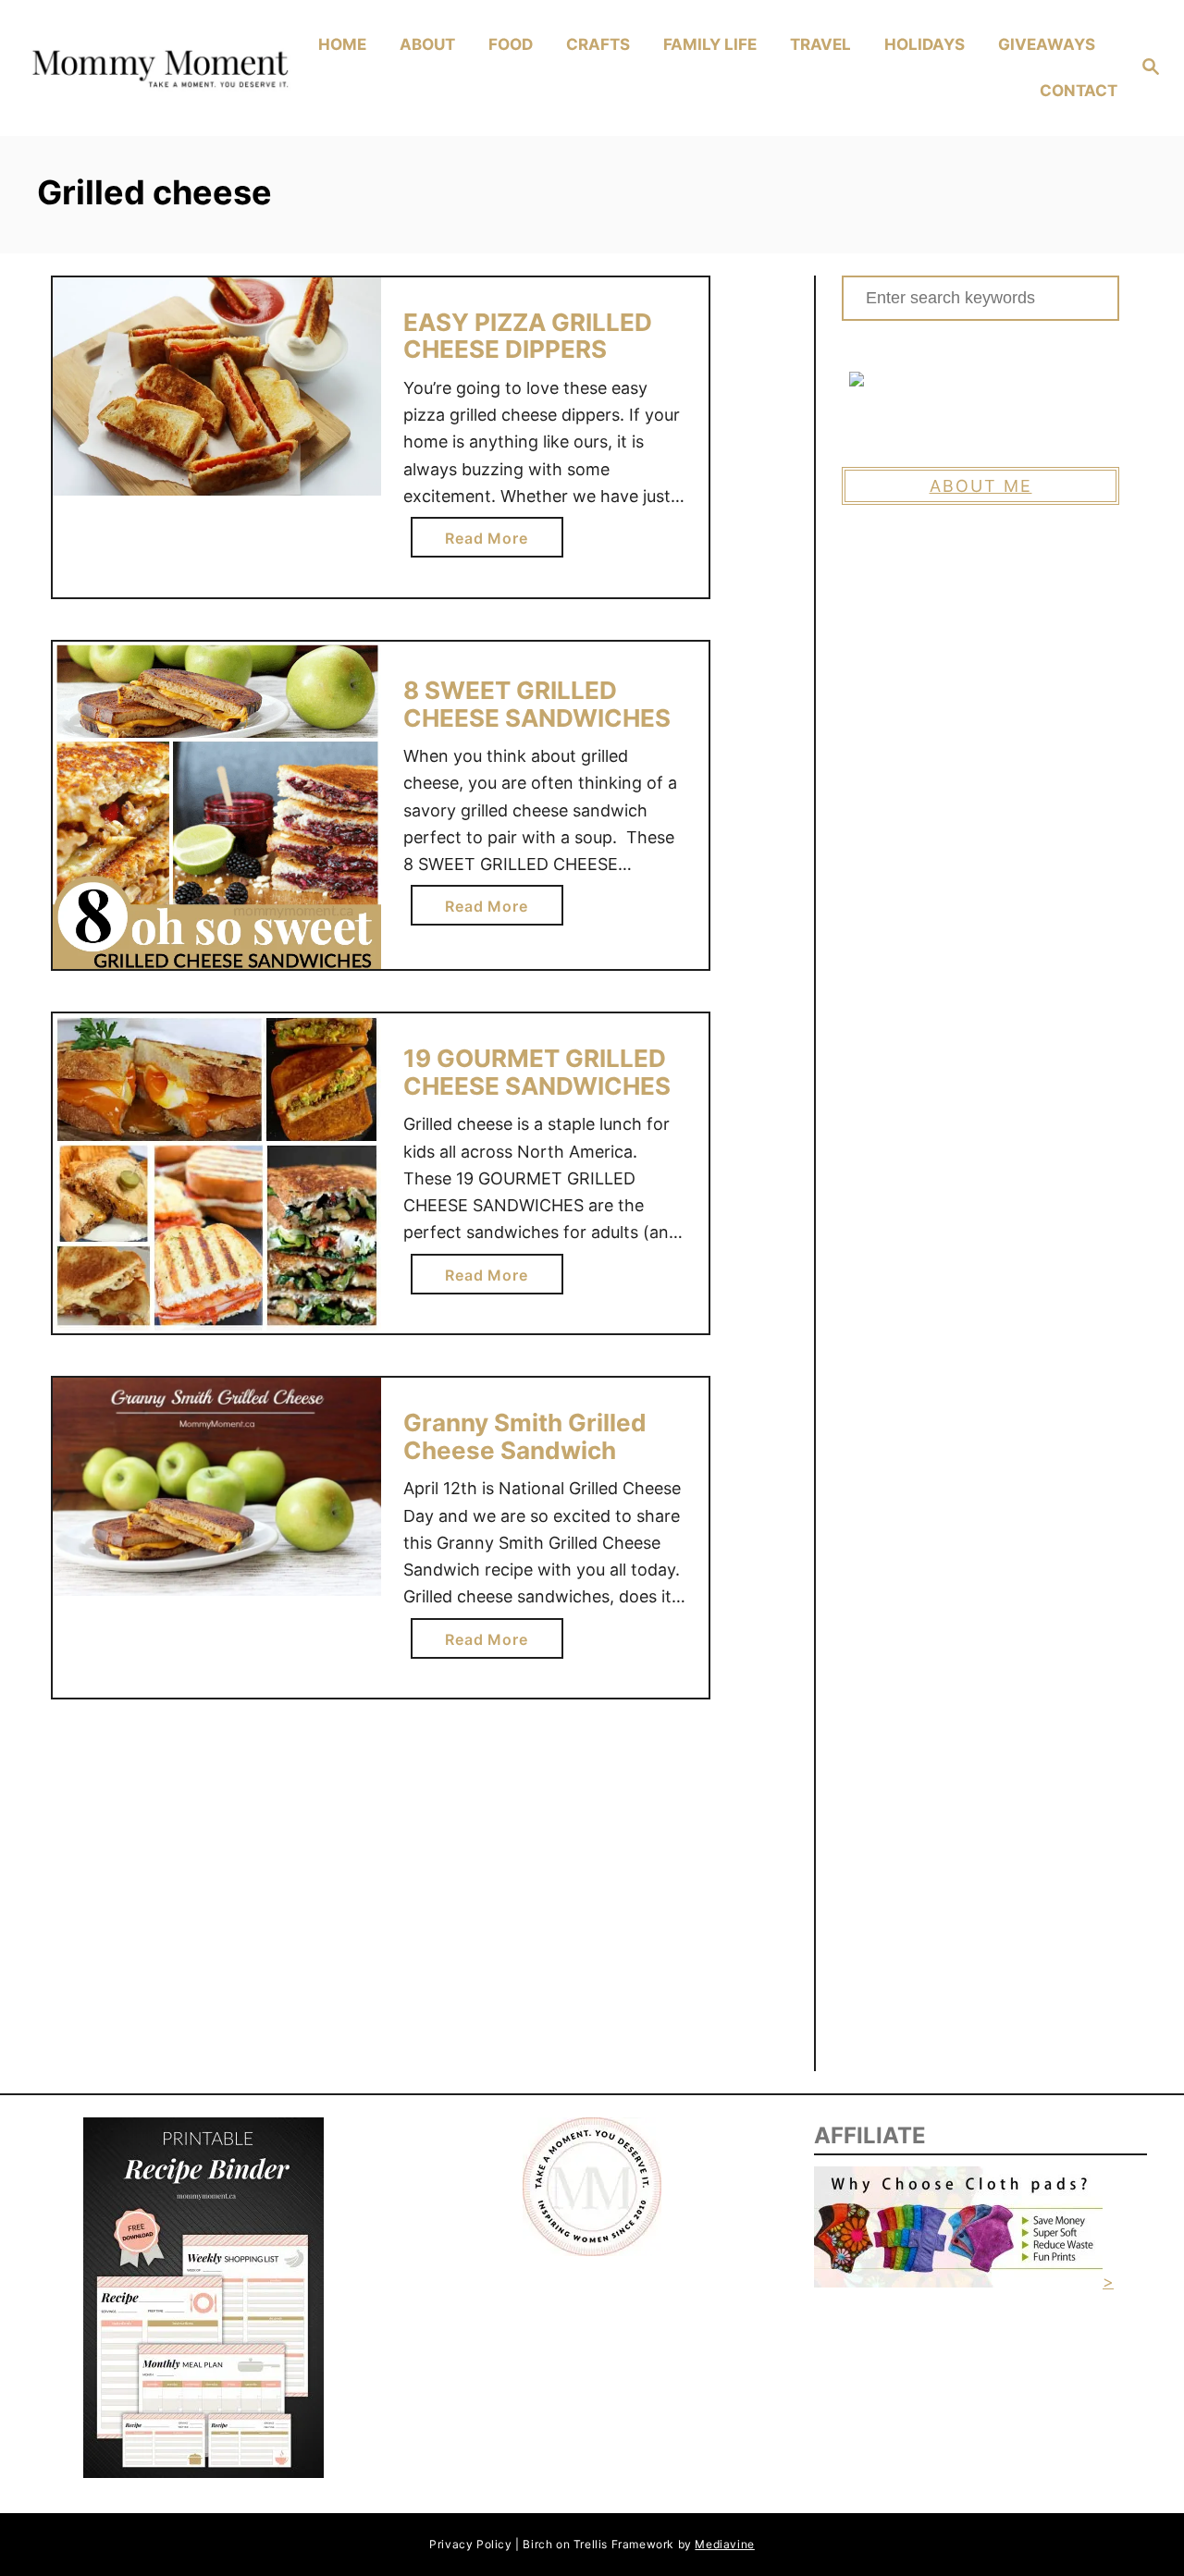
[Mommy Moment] (158, 68)
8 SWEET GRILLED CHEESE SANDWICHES (537, 704)
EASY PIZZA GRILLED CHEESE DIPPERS (528, 336)
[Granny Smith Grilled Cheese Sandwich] (217, 1487)
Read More (492, 543)
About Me (981, 486)
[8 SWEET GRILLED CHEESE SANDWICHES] (217, 806)
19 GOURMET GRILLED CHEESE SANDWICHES (537, 1072)
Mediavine (724, 2544)
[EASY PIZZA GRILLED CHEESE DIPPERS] (217, 387)
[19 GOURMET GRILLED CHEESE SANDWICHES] (217, 1172)
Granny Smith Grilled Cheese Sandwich (525, 1436)
